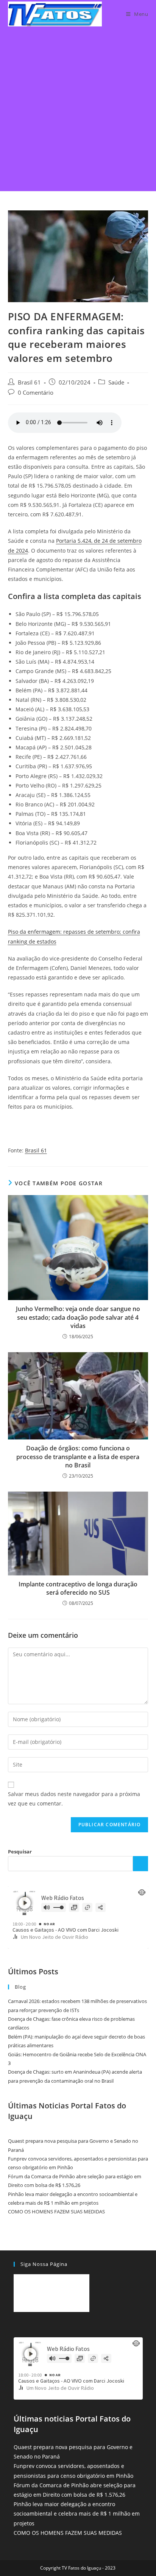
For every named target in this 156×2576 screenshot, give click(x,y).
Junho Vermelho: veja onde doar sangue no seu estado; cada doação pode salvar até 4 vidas (78, 1317)
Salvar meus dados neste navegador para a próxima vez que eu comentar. (74, 1799)
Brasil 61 (29, 382)
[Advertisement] (78, 110)
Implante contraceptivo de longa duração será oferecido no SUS (78, 1588)
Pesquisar (20, 1852)
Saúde (116, 382)
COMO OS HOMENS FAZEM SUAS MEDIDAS (56, 2212)
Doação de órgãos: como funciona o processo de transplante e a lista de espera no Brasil (78, 1457)
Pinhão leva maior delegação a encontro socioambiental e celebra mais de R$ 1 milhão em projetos (77, 2513)
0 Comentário (36, 393)
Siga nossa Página (44, 2264)
